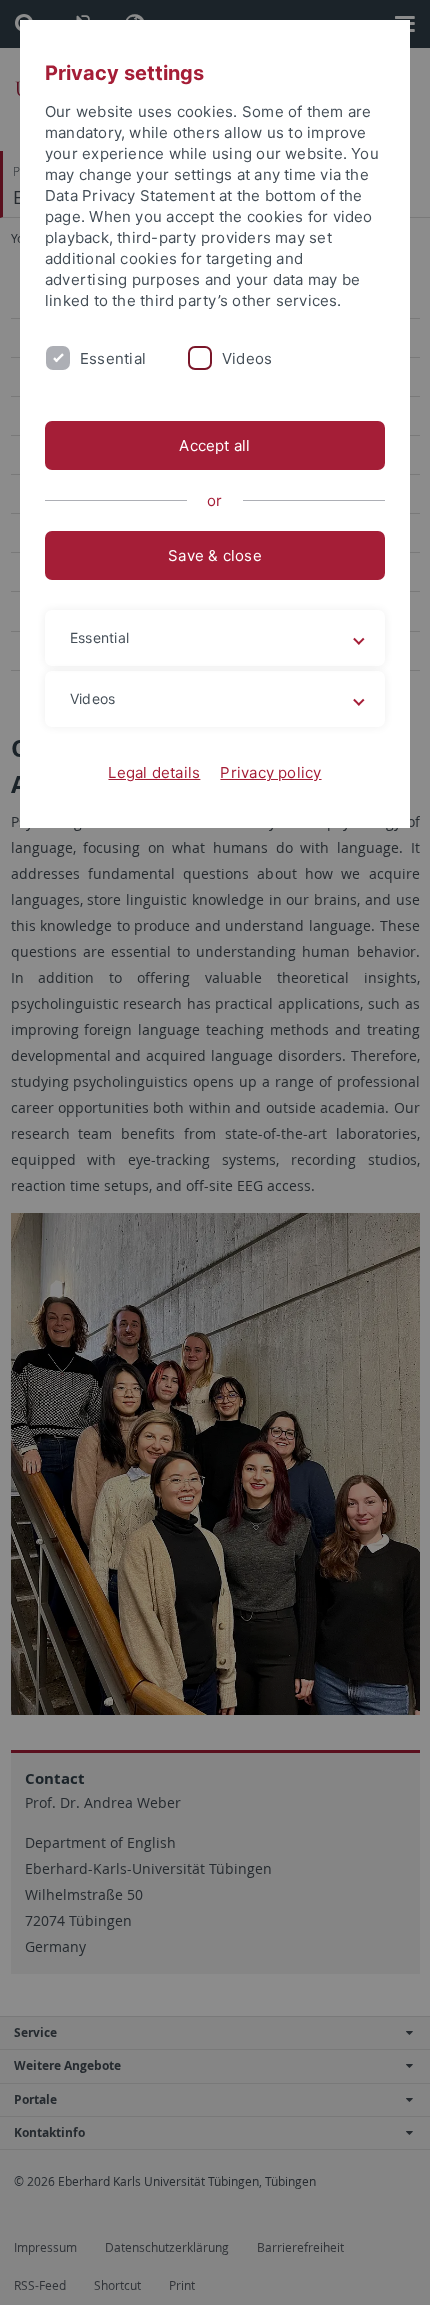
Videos (247, 358)
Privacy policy (270, 772)
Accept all (214, 445)
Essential (113, 358)
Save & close (215, 555)
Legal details (154, 772)
